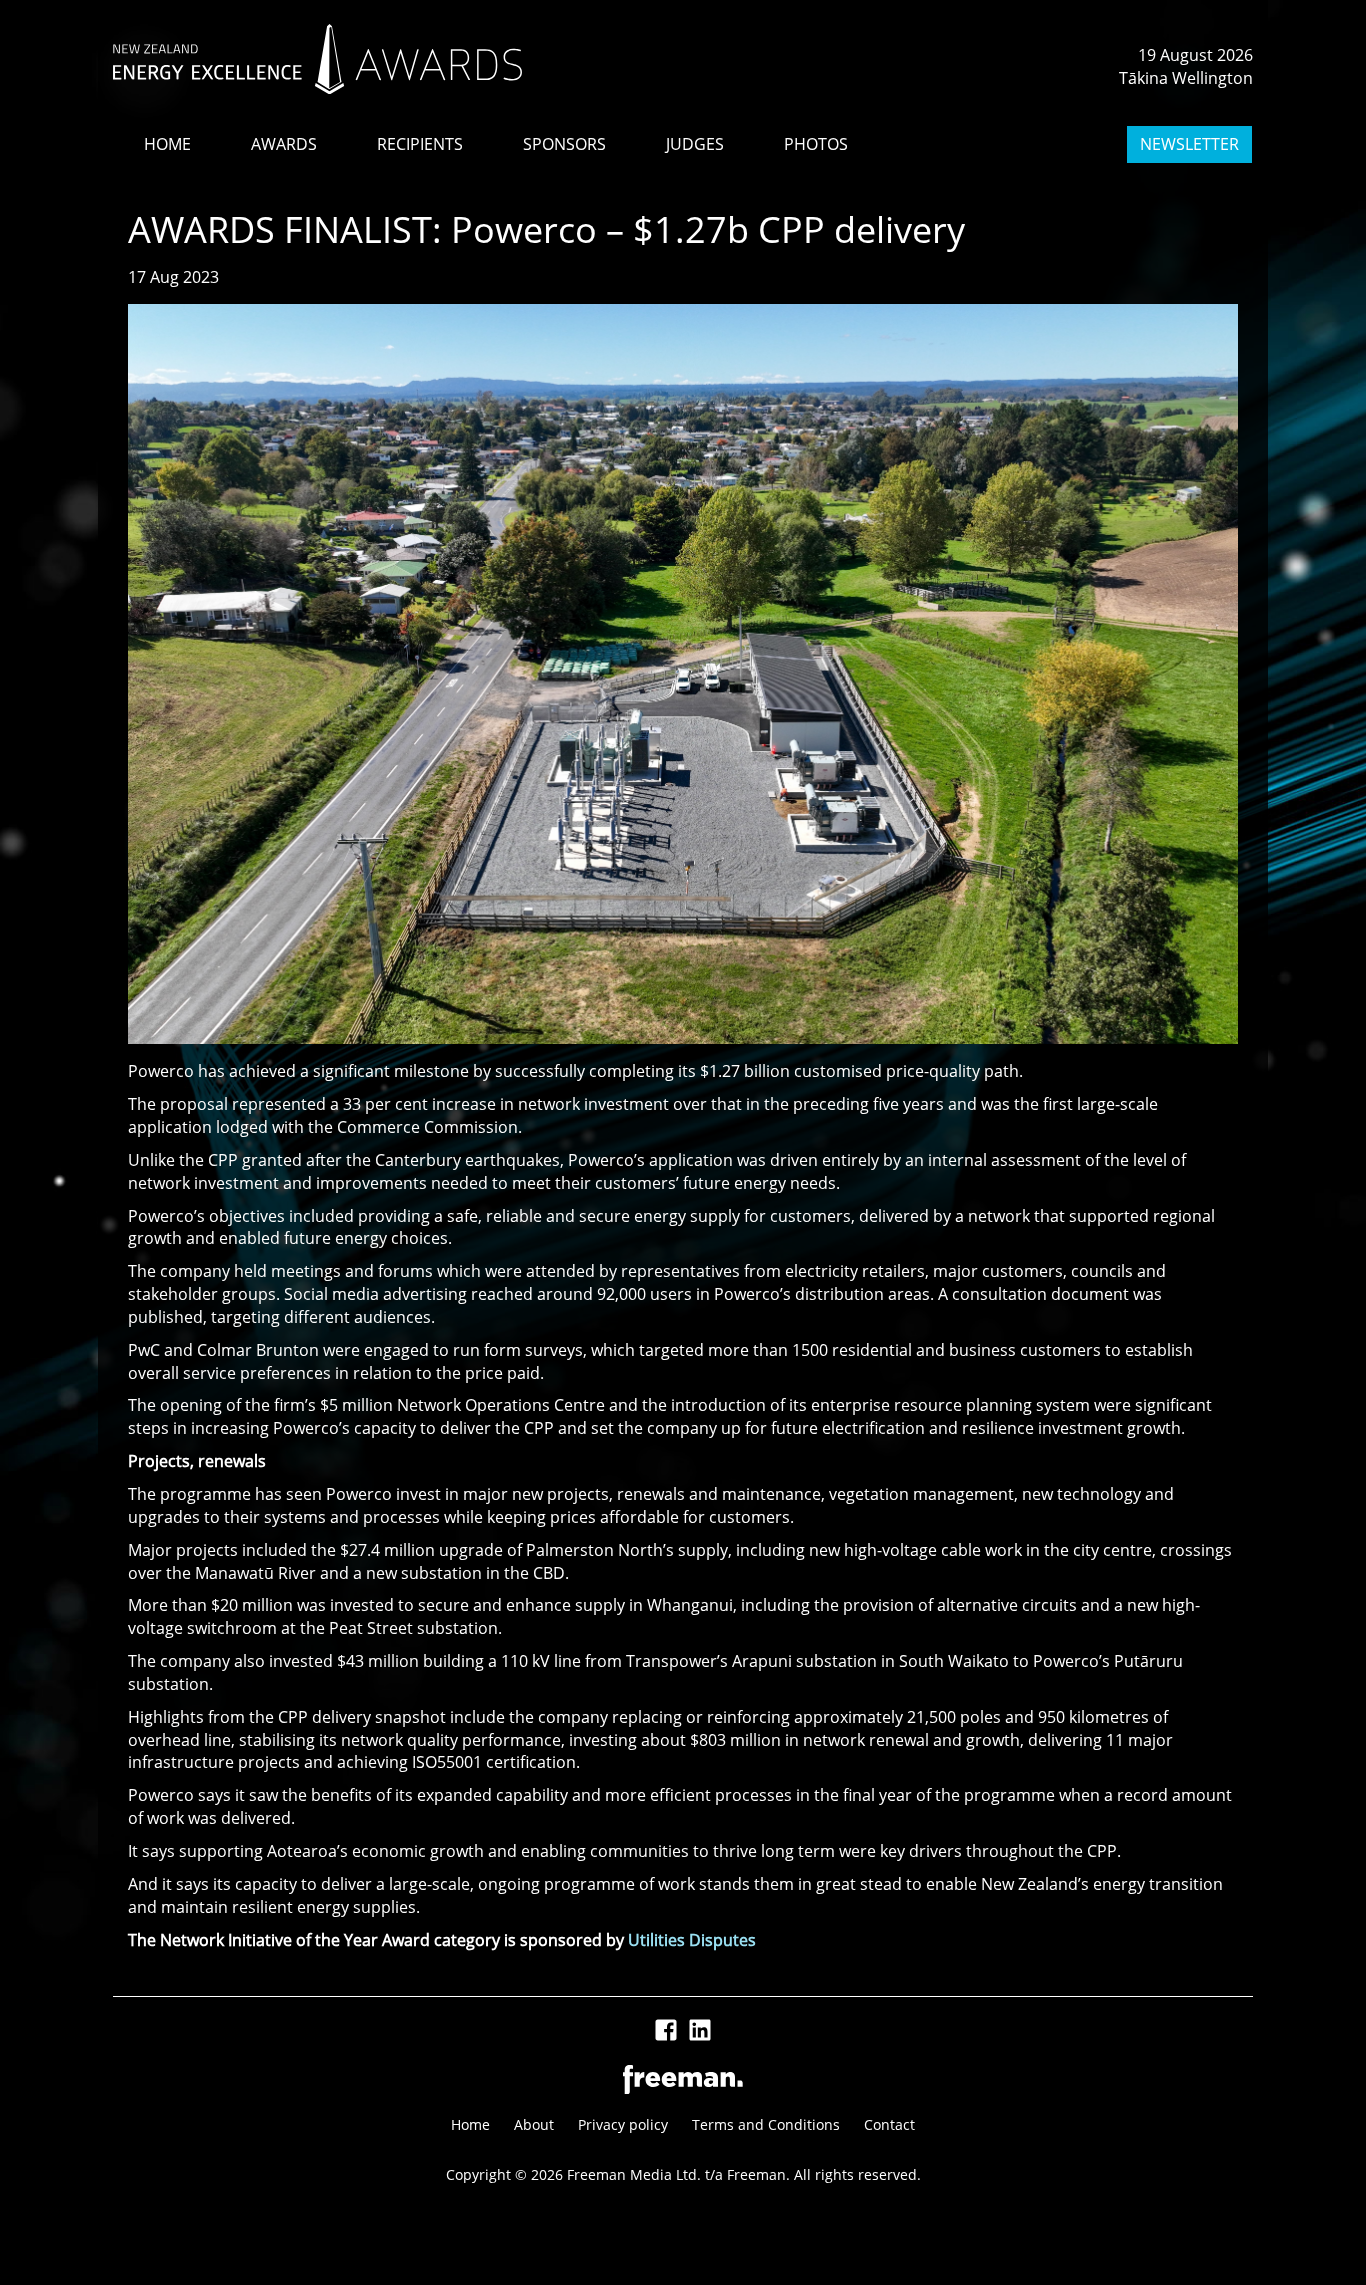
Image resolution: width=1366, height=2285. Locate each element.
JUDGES (695, 144)
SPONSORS (564, 144)
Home (470, 2124)
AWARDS (284, 144)
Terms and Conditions (766, 2124)
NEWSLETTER (1189, 144)
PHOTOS (816, 144)
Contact (889, 2124)
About (534, 2124)
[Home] (317, 59)
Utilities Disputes (692, 1940)
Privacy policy (623, 2124)
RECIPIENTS (420, 144)
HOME (167, 144)
